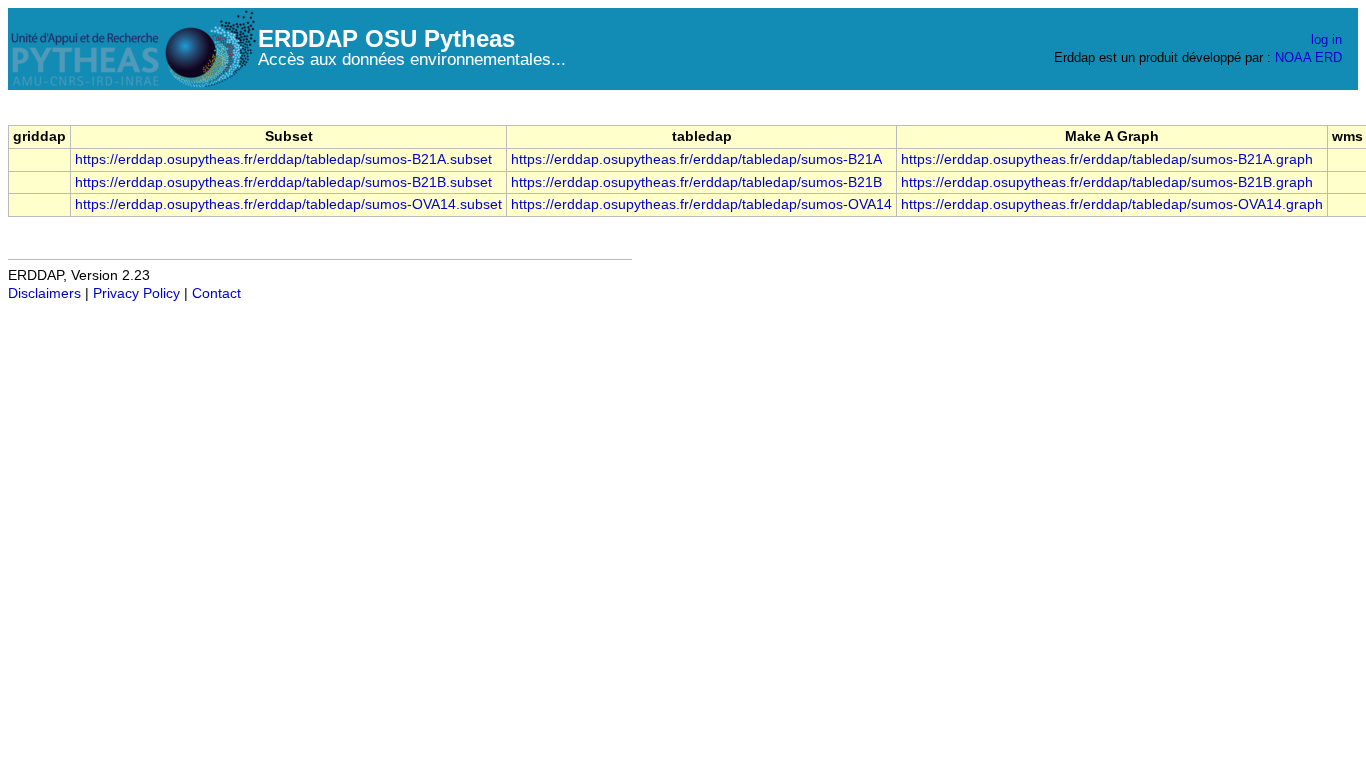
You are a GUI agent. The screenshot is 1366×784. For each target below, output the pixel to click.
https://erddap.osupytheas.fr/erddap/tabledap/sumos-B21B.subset (283, 182)
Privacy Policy (136, 293)
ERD (1328, 57)
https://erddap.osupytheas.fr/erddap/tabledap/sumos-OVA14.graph (1112, 204)
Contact (216, 293)
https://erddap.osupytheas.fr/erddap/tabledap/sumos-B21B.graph (1107, 182)
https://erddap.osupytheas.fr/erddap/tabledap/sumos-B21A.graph (1107, 159)
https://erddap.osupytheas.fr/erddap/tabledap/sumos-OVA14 (701, 204)
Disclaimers (44, 293)
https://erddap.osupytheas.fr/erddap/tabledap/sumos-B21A (696, 159)
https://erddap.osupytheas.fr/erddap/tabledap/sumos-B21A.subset (283, 159)
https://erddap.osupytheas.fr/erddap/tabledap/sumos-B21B (696, 182)
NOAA (1293, 57)
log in (1326, 39)
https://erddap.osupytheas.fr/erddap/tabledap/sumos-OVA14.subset (288, 204)
